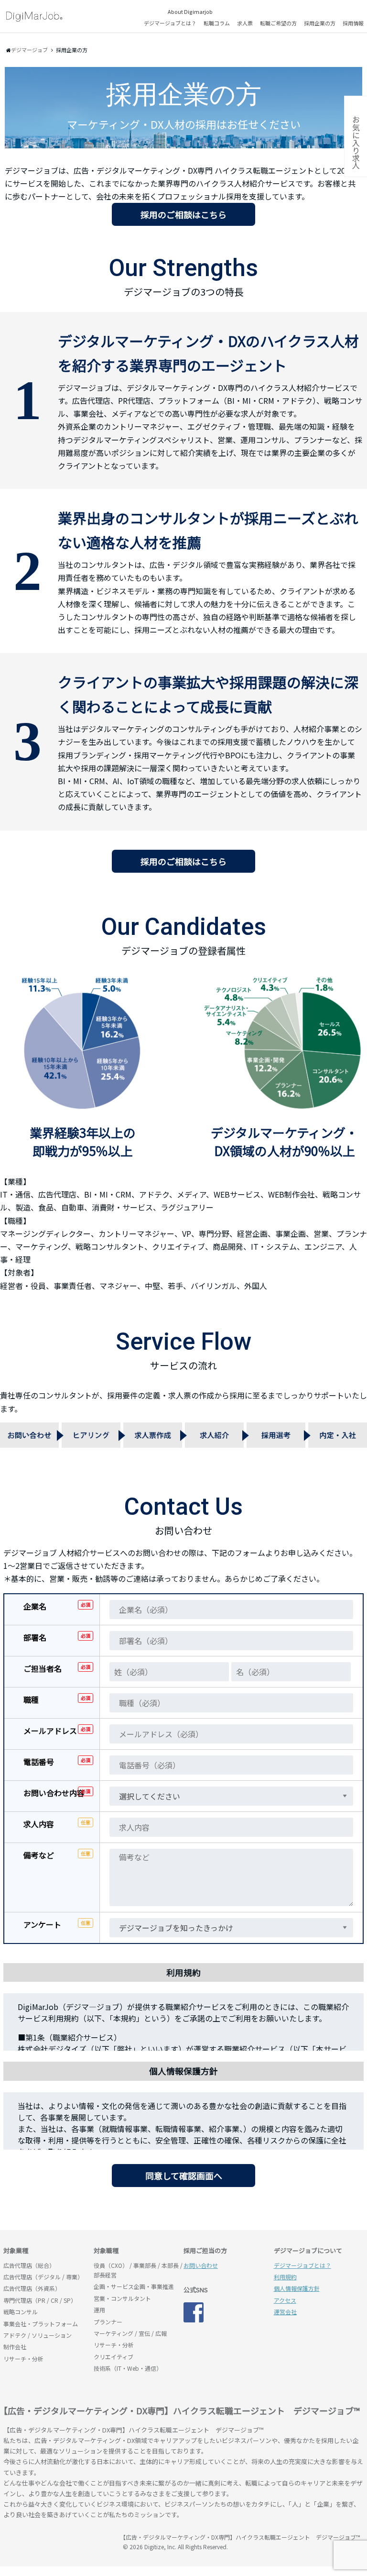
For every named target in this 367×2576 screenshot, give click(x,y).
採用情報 (353, 23)
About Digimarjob (190, 11)
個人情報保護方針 (297, 2288)
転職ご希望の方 (278, 23)
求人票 (245, 23)
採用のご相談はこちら (183, 214)
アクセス (285, 2300)
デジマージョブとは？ (170, 23)
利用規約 (285, 2277)
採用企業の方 (320, 23)
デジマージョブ (58, 2542)
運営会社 (285, 2312)
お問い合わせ (201, 2265)
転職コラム (217, 23)
